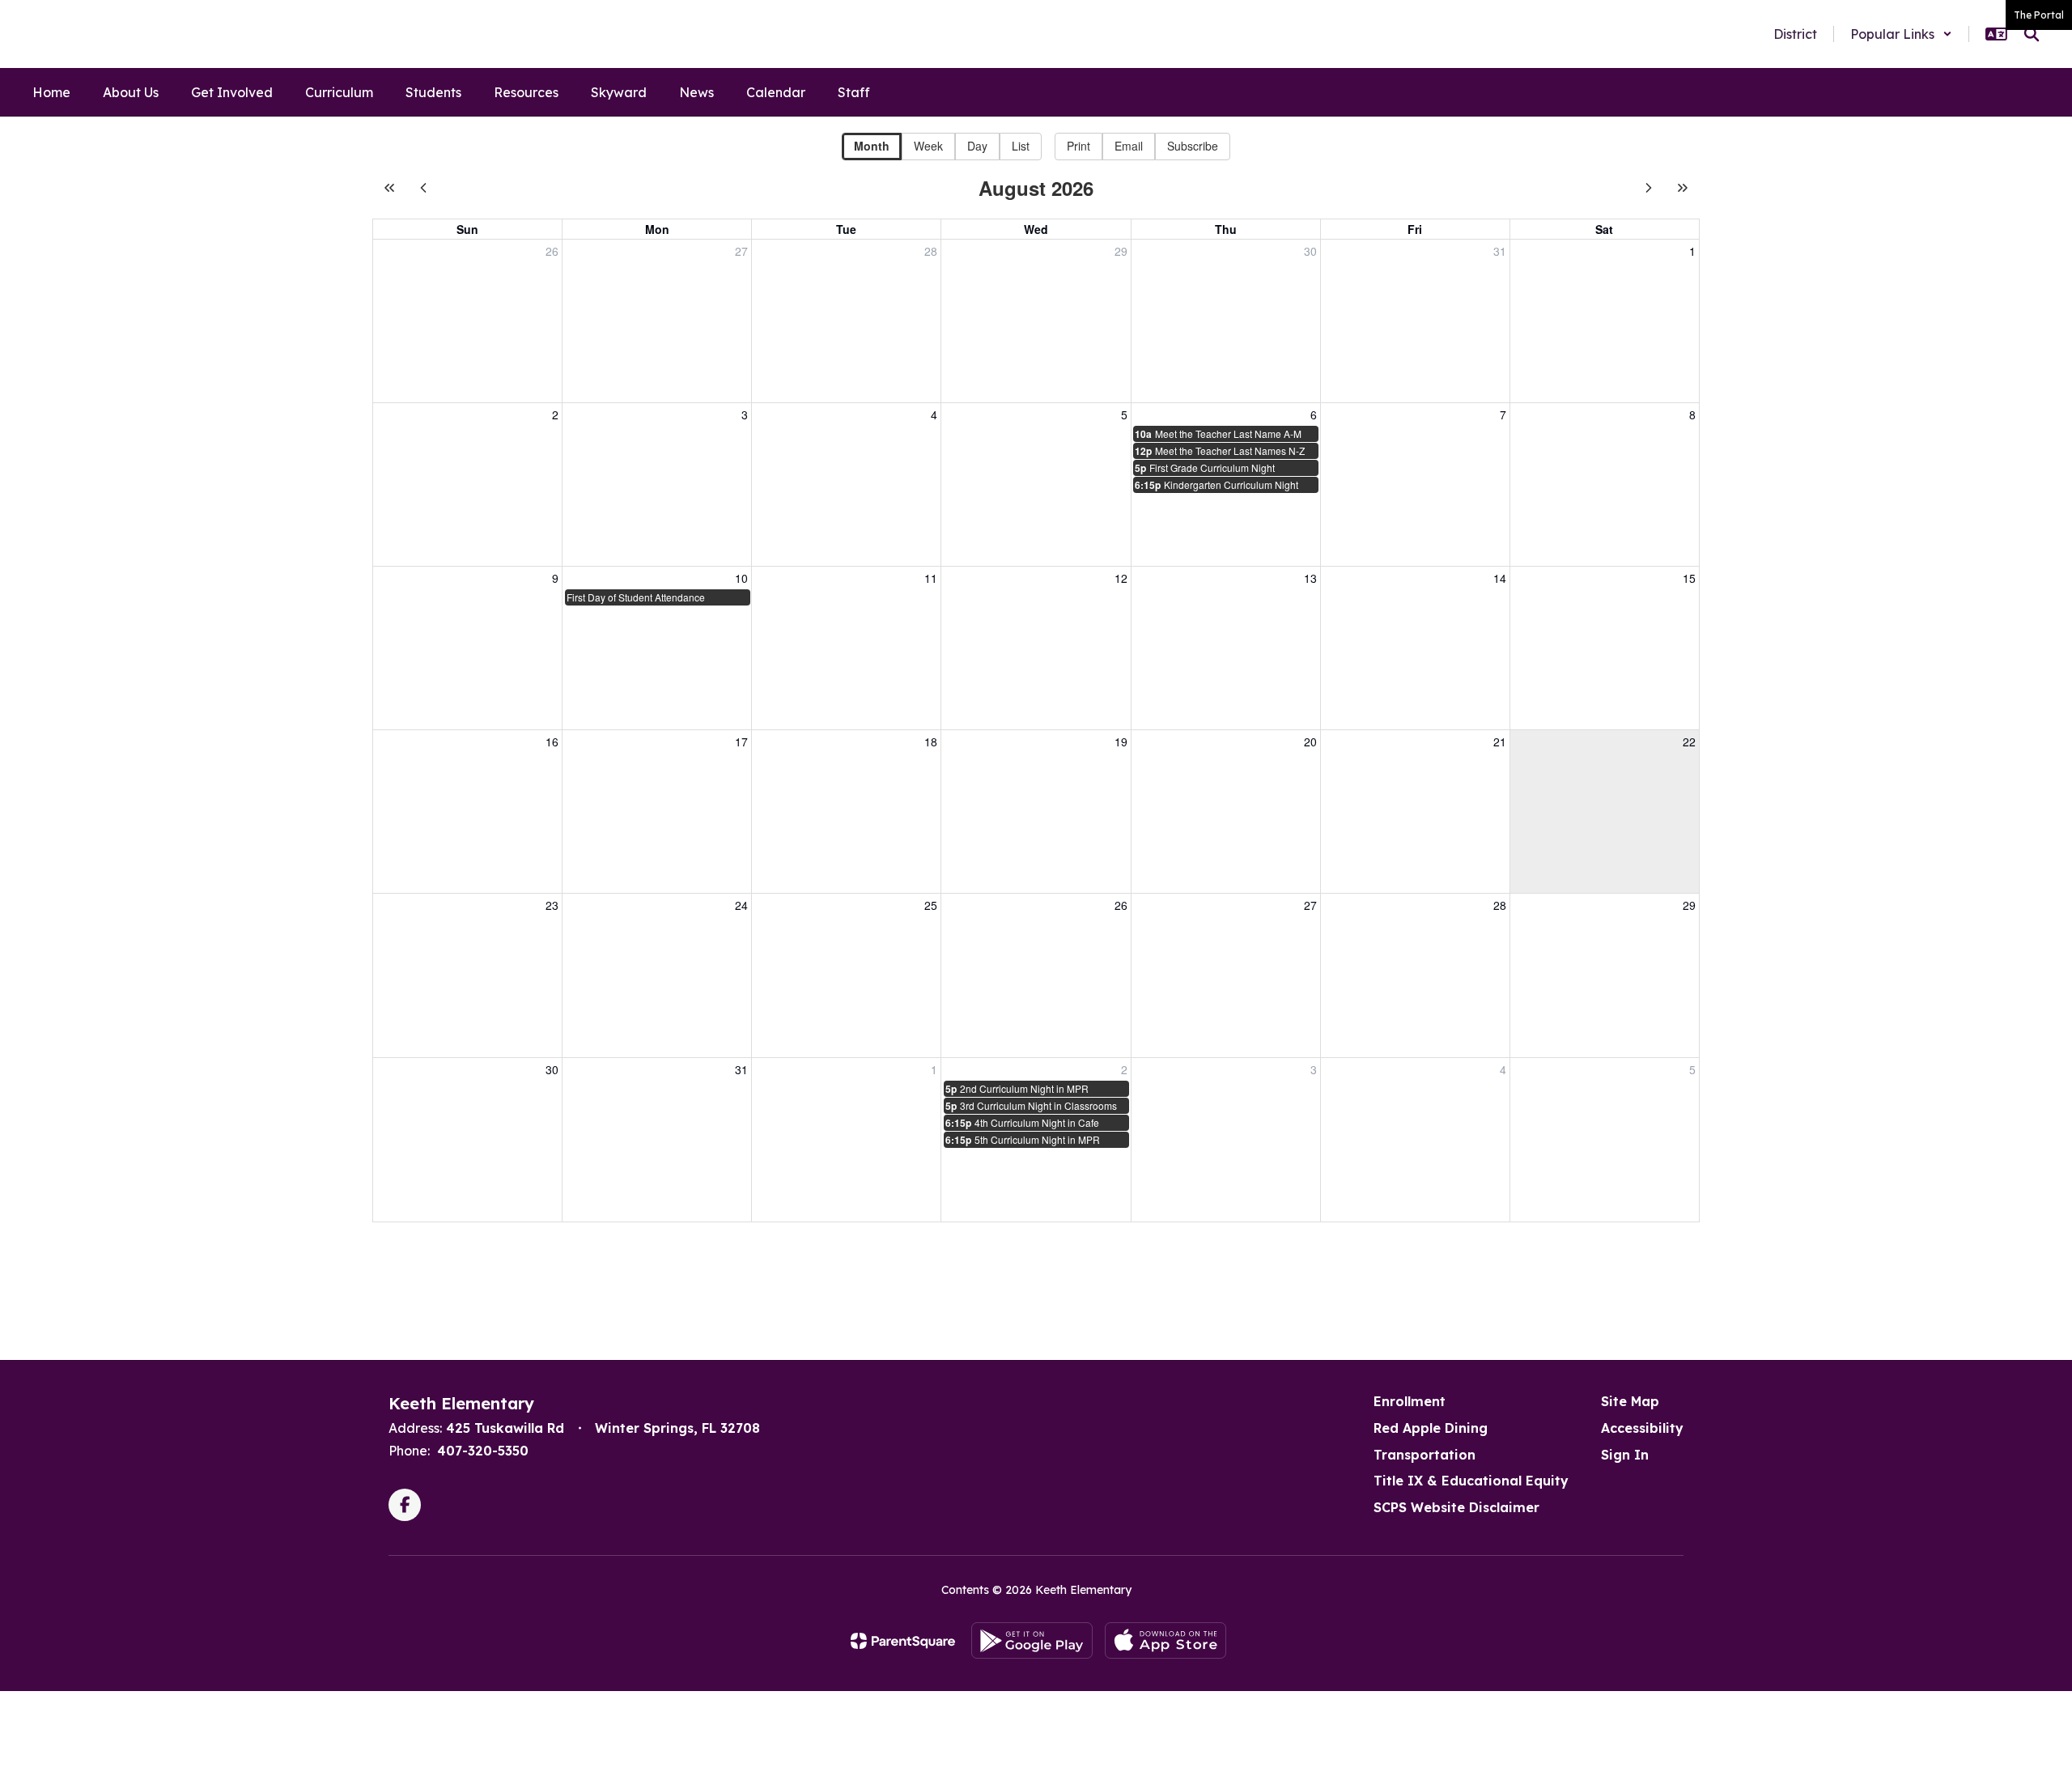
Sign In (1625, 1455)
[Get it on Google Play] (1032, 1640)
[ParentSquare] (903, 1641)
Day (977, 146)
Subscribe (1193, 146)
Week (928, 146)
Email (1129, 146)
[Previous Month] (423, 188)
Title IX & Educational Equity (1471, 1481)
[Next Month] (1649, 188)
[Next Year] (1683, 188)
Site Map (1630, 1401)
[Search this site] (2032, 34)
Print (1078, 146)
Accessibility (1642, 1428)
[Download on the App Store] (1165, 1640)
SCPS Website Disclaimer (1456, 1507)
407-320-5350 (483, 1451)
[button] (1901, 34)
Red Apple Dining (1431, 1428)
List (1021, 146)
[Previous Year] (389, 188)
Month (872, 146)
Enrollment (1410, 1401)
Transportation (1424, 1455)
